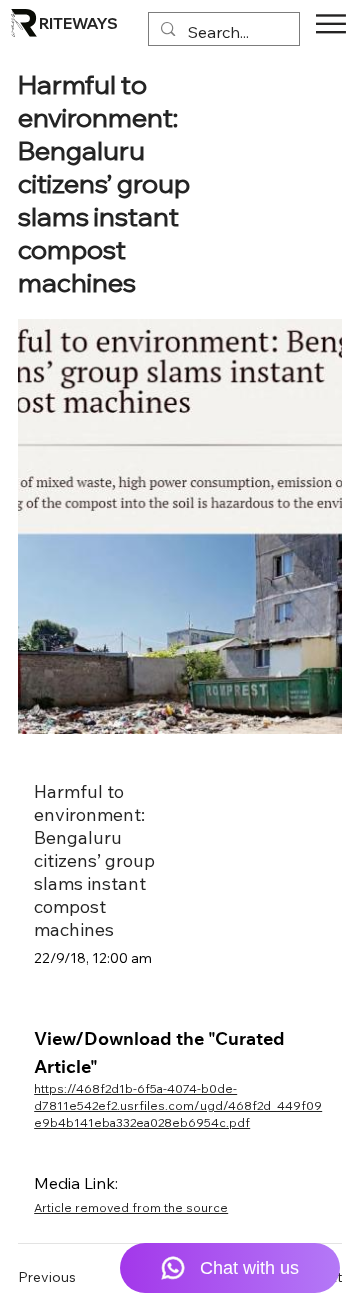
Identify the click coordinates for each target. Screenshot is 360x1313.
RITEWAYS (78, 23)
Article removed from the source (131, 1207)
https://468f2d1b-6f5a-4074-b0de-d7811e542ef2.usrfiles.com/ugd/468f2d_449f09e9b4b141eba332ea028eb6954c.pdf (178, 1105)
